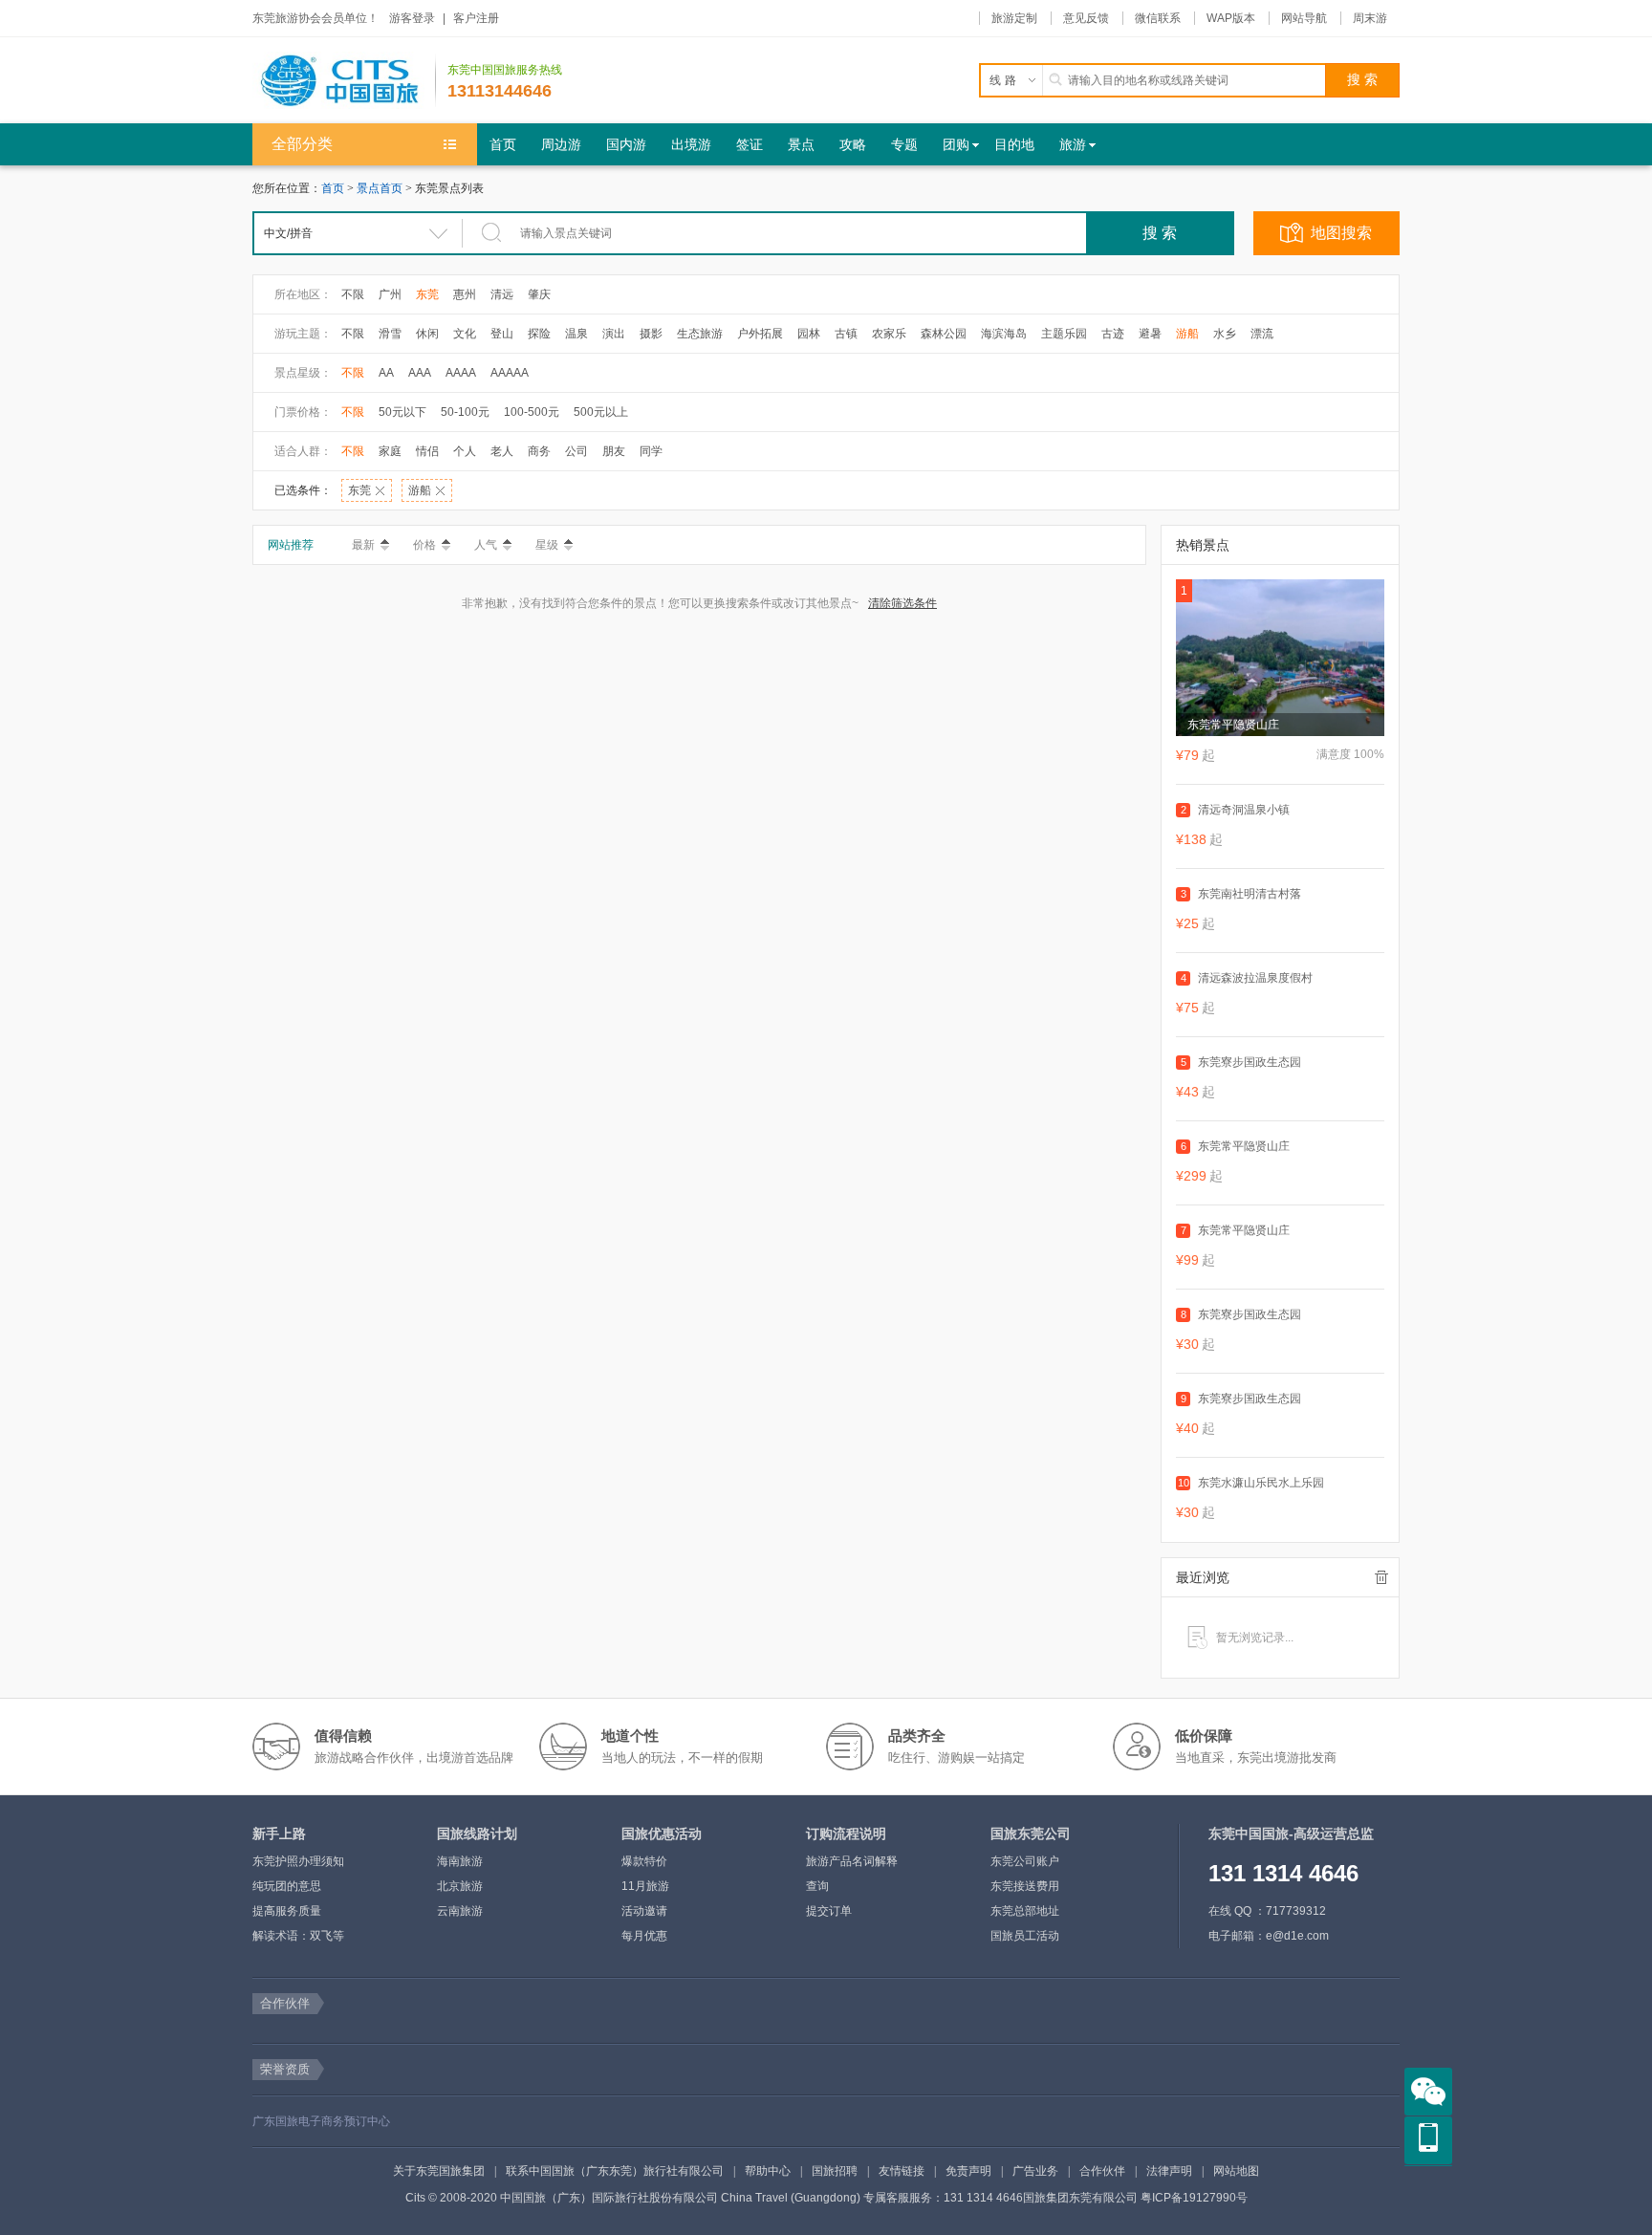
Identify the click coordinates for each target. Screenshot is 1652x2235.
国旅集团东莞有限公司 (1080, 2198)
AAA (420, 373)
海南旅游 (460, 1861)
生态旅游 (700, 334)
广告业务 (1035, 2171)
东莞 (427, 294)
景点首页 (380, 188)
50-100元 (465, 412)
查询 (817, 1886)
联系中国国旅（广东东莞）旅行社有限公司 (615, 2171)
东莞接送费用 (1025, 1886)
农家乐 (889, 334)
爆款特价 (644, 1861)
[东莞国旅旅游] (344, 80)
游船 (1187, 334)
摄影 (651, 334)
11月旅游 (645, 1886)
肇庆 (539, 294)
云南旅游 (460, 1911)
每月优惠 (644, 1936)
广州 (390, 294)
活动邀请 (644, 1911)
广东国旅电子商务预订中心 (321, 2121)
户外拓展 (760, 334)
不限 (353, 294)
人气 (486, 545)
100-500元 (532, 412)
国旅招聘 (835, 2171)
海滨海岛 (1004, 334)
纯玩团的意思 (287, 1886)
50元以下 (402, 412)
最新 (363, 545)
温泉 (576, 334)
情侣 (427, 451)
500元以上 (601, 412)
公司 (576, 451)
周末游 (1370, 18)
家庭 (390, 451)
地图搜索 (1341, 233)
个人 (465, 451)
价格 (424, 545)
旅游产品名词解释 (852, 1861)
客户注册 (476, 18)
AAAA (461, 373)
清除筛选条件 (902, 603)
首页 (333, 188)
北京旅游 (460, 1886)
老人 (502, 451)
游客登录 (412, 18)
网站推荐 (291, 545)
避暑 (1150, 334)
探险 (539, 334)
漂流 (1262, 334)
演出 (614, 334)
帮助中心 (768, 2171)
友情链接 (902, 2171)
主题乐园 (1064, 334)
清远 (502, 294)
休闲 (427, 334)
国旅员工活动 (1025, 1936)
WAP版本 (1231, 18)
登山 (502, 334)
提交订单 (829, 1911)
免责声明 (968, 2171)
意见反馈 (1086, 18)
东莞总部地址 (1025, 1911)
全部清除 (1381, 1577)
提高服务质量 (287, 1911)
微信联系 (1158, 18)
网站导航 (1304, 18)
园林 (809, 334)
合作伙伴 (1102, 2171)
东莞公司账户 (1025, 1861)
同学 (651, 451)
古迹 (1113, 334)
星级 (547, 545)
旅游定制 (1014, 18)
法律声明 (1169, 2171)
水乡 (1225, 334)
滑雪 (390, 334)
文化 (465, 334)
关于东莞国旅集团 (439, 2171)
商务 (539, 451)
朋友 (614, 451)
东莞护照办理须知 (298, 1861)
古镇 (846, 334)
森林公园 (944, 334)
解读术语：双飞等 (298, 1936)
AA (386, 373)
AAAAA (510, 373)
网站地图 (1236, 2171)
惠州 (465, 294)
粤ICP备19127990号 (1194, 2198)
